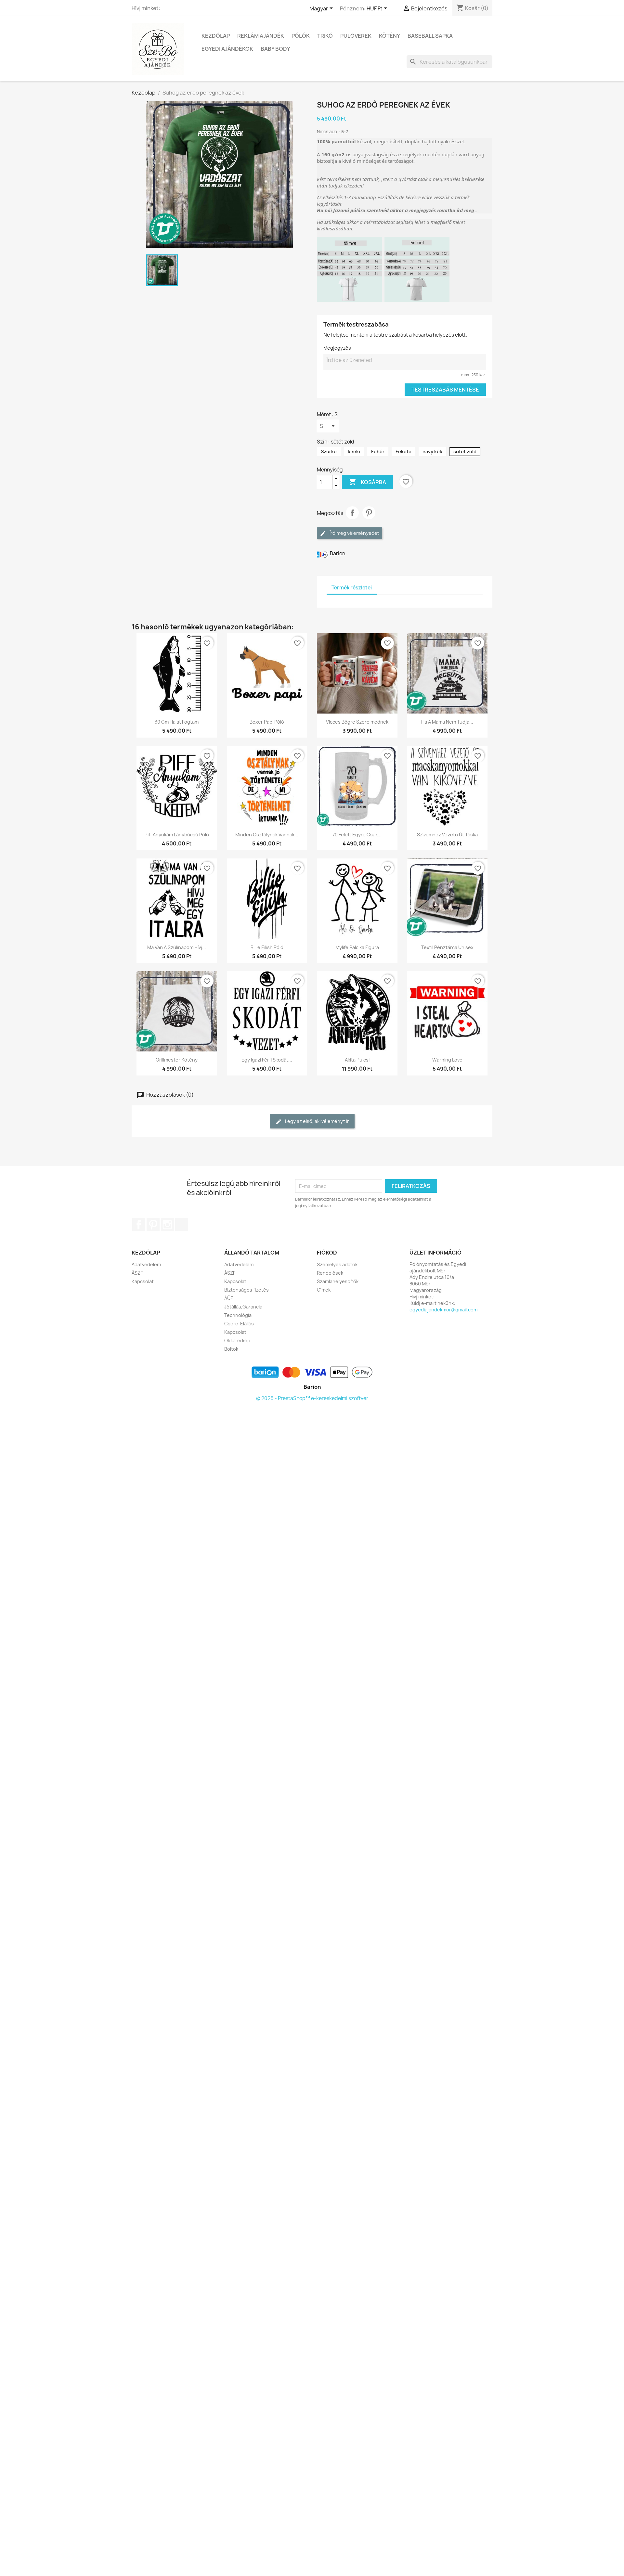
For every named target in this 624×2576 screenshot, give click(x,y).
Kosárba (367, 482)
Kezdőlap (216, 36)
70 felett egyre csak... (357, 835)
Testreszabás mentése (445, 390)
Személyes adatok (337, 1264)
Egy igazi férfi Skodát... (267, 1060)
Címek (324, 1290)
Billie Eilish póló (267, 947)
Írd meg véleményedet (354, 533)
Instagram (167, 1225)
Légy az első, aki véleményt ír (317, 1121)
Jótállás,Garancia (243, 1307)
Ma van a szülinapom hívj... (177, 947)
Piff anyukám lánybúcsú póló (177, 835)
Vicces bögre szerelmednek (357, 722)
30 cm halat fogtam (177, 722)
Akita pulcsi (357, 1060)
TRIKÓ (325, 36)
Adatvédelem (146, 1264)
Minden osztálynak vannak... (267, 835)
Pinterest (369, 513)
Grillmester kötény (177, 1060)
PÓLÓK (301, 36)
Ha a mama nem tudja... (447, 722)
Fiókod (327, 1253)
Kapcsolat (143, 1281)
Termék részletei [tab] (352, 588)
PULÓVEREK (356, 36)
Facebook (139, 1225)
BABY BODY (275, 49)
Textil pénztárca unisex (447, 947)
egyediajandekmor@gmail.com (443, 1310)
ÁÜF (228, 1298)
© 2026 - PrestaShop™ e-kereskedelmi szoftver (312, 1398)
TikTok (182, 1225)
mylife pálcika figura (357, 947)
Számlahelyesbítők (338, 1281)
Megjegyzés (337, 348)
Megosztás (352, 513)
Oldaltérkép (237, 1340)
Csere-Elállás (239, 1324)
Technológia (238, 1315)
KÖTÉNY (390, 36)
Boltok (231, 1349)
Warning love (447, 1060)
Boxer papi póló (267, 722)
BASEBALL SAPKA (430, 36)
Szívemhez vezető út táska (447, 835)
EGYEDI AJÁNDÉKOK (227, 49)
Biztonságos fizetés (247, 1290)
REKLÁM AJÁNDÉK (261, 36)
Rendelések (330, 1273)
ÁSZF (137, 1273)
